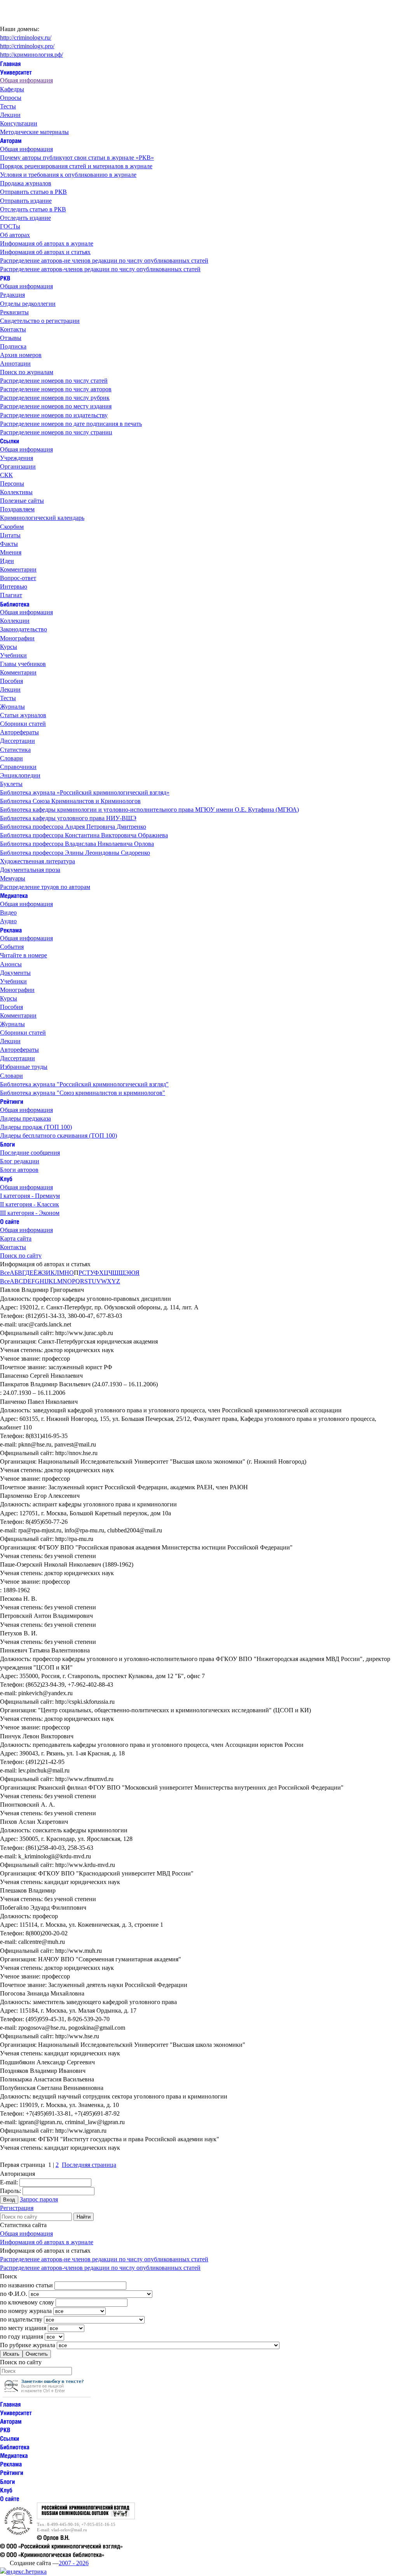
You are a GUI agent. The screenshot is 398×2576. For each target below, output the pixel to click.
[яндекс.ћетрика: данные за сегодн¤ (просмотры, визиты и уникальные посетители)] (23, 2572)
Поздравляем (17, 509)
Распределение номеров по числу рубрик (55, 398)
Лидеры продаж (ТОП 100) (36, 1127)
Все (5, 1273)
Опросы (11, 98)
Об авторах (15, 235)
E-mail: (9, 2182)
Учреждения (17, 458)
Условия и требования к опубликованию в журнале (68, 175)
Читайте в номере (24, 955)
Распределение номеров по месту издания (56, 406)
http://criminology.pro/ (27, 46)
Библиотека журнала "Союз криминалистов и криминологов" (83, 1093)
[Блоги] (7, 1144)
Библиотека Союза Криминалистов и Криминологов (70, 801)
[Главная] (10, 63)
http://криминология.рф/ (31, 55)
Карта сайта (16, 1238)
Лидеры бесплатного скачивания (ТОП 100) (58, 1135)
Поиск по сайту (21, 1256)
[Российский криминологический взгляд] (86, 2517)
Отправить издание (26, 201)
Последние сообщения (30, 1153)
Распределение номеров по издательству (54, 415)
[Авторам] (11, 140)
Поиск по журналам (27, 372)
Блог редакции (20, 1161)
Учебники (13, 655)
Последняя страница (89, 2165)
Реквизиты (14, 312)
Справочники (18, 767)
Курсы (9, 647)
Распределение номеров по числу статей (54, 381)
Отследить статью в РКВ (33, 209)
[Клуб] (6, 1178)
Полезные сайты (22, 501)
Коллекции (15, 621)
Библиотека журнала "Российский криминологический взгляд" (84, 1084)
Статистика (15, 750)
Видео (8, 912)
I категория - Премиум (30, 1196)
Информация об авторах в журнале (47, 243)
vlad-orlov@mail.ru (69, 2530)
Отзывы (11, 338)
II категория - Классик (30, 1204)
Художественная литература (38, 861)
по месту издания (23, 2328)
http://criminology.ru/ (26, 37)
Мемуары (13, 878)
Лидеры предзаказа (25, 1118)
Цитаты (10, 535)
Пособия (11, 681)
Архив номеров (21, 355)
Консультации (19, 123)
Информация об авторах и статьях (45, 252)
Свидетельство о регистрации (40, 321)
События (12, 947)
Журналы (12, 707)
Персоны (12, 484)
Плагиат (11, 595)
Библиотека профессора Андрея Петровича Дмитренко (73, 827)
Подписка (13, 346)
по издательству (21, 2319)
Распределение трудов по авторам (45, 887)
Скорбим (12, 527)
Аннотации (15, 363)
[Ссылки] (10, 441)
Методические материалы (34, 132)
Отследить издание (25, 218)
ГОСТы (10, 226)
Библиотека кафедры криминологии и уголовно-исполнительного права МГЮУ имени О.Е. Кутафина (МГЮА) (149, 810)
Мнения (11, 552)
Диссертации (17, 741)
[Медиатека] (14, 895)
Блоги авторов (19, 1170)
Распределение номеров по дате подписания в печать (71, 424)
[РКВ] (5, 278)
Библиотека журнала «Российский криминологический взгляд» (85, 792)
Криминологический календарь (42, 518)
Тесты (8, 106)
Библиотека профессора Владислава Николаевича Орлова (77, 844)
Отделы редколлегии (28, 304)
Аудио (8, 921)
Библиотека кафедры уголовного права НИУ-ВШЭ (68, 818)
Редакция (12, 295)
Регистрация (17, 2208)
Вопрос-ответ (18, 578)
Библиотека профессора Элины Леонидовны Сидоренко (75, 853)
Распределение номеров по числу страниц (56, 432)
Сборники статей (23, 724)
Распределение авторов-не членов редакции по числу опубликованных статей (104, 261)
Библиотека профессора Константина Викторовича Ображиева (84, 835)
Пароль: (10, 2191)
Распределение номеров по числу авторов (56, 389)
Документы (15, 973)
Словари (11, 758)
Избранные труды (24, 1067)
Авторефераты (19, 732)
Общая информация (26, 80)
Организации (18, 466)
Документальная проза (30, 870)
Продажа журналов (26, 183)
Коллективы (16, 492)
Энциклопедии (20, 775)
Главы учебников (23, 664)
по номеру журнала (26, 2311)
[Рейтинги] (12, 1101)
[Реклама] (11, 930)
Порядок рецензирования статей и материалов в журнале (76, 166)
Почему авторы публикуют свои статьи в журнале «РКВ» (77, 158)
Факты (9, 544)
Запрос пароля (39, 2199)
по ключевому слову (27, 2302)
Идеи (7, 561)
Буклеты (11, 784)
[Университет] (16, 72)
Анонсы (11, 964)
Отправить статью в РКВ (33, 192)
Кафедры (12, 89)
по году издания (22, 2336)
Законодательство (24, 629)
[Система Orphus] (47, 2395)
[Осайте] (10, 1221)
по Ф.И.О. (14, 2294)
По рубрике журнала (28, 2345)
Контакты (13, 329)
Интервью (14, 586)
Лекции (10, 115)
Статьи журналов (23, 715)
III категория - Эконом (30, 1213)
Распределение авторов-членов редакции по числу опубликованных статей (100, 269)
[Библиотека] (15, 604)
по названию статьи (26, 2285)
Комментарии (18, 569)
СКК (6, 475)
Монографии (17, 638)
